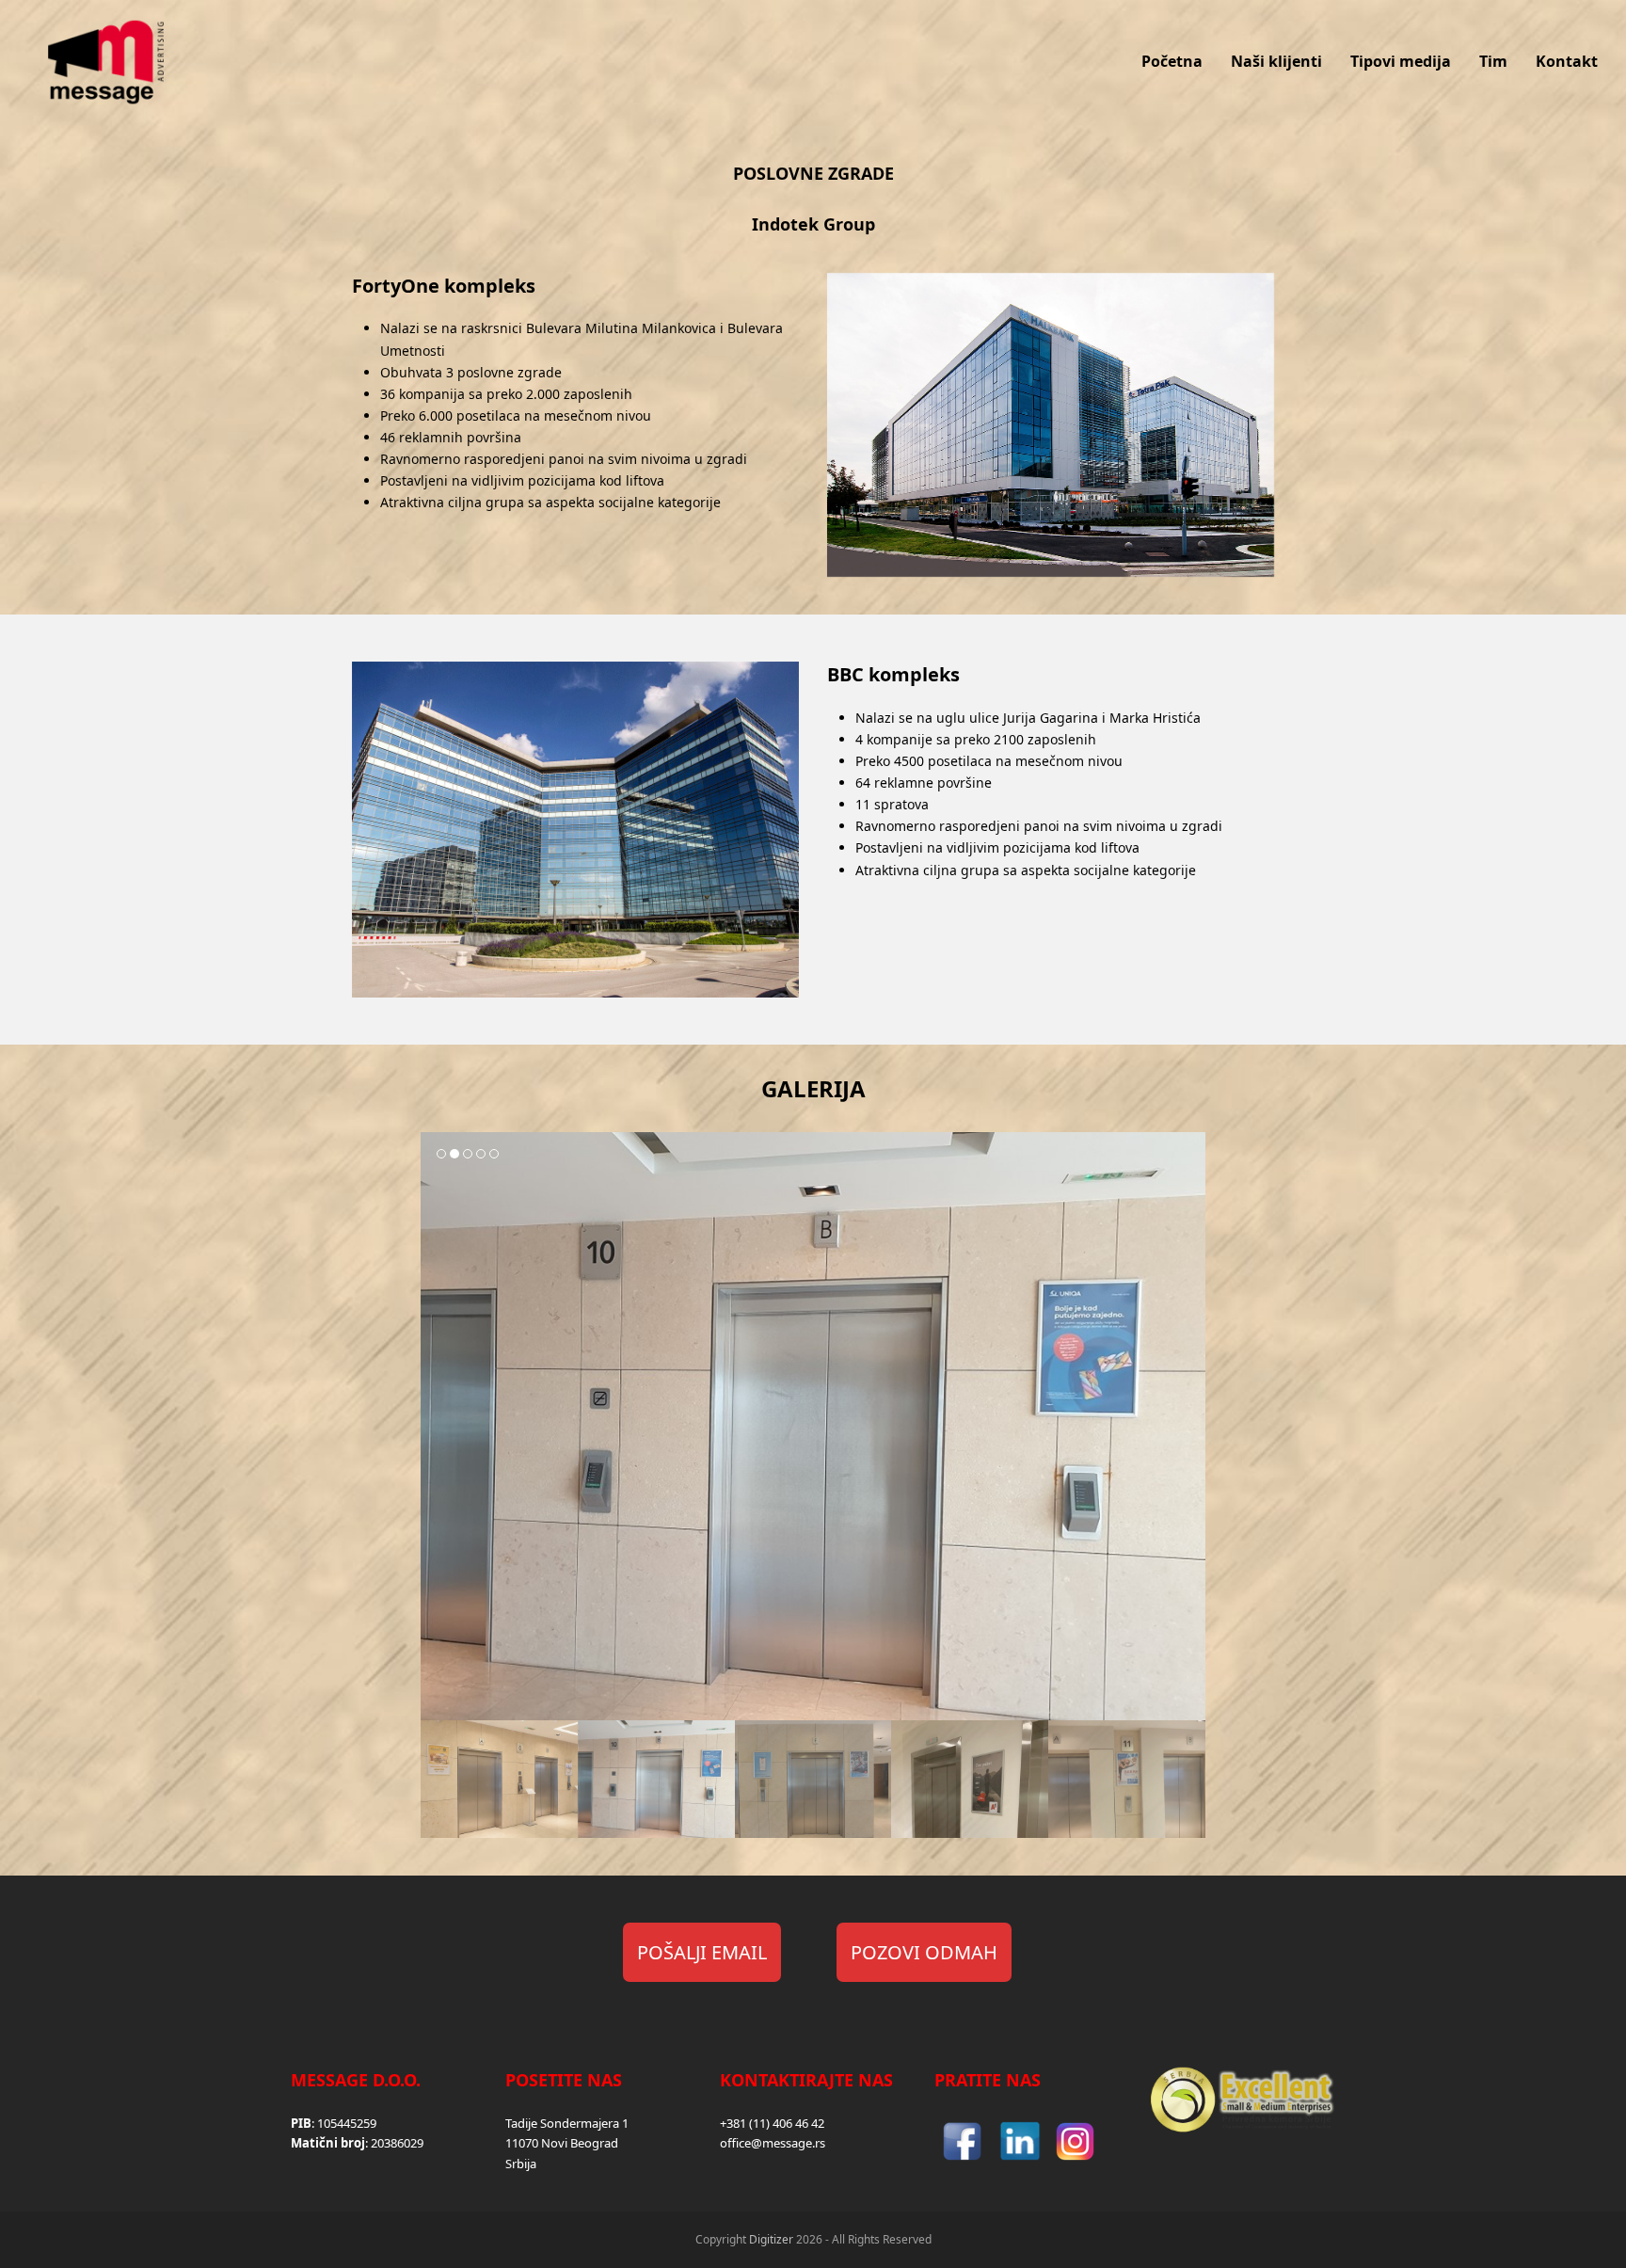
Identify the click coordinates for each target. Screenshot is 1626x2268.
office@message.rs (773, 2143)
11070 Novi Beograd (562, 2143)
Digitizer (771, 2239)
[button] (437, 1426)
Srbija (521, 2164)
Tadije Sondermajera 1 (567, 2123)
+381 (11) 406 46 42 (772, 2123)
